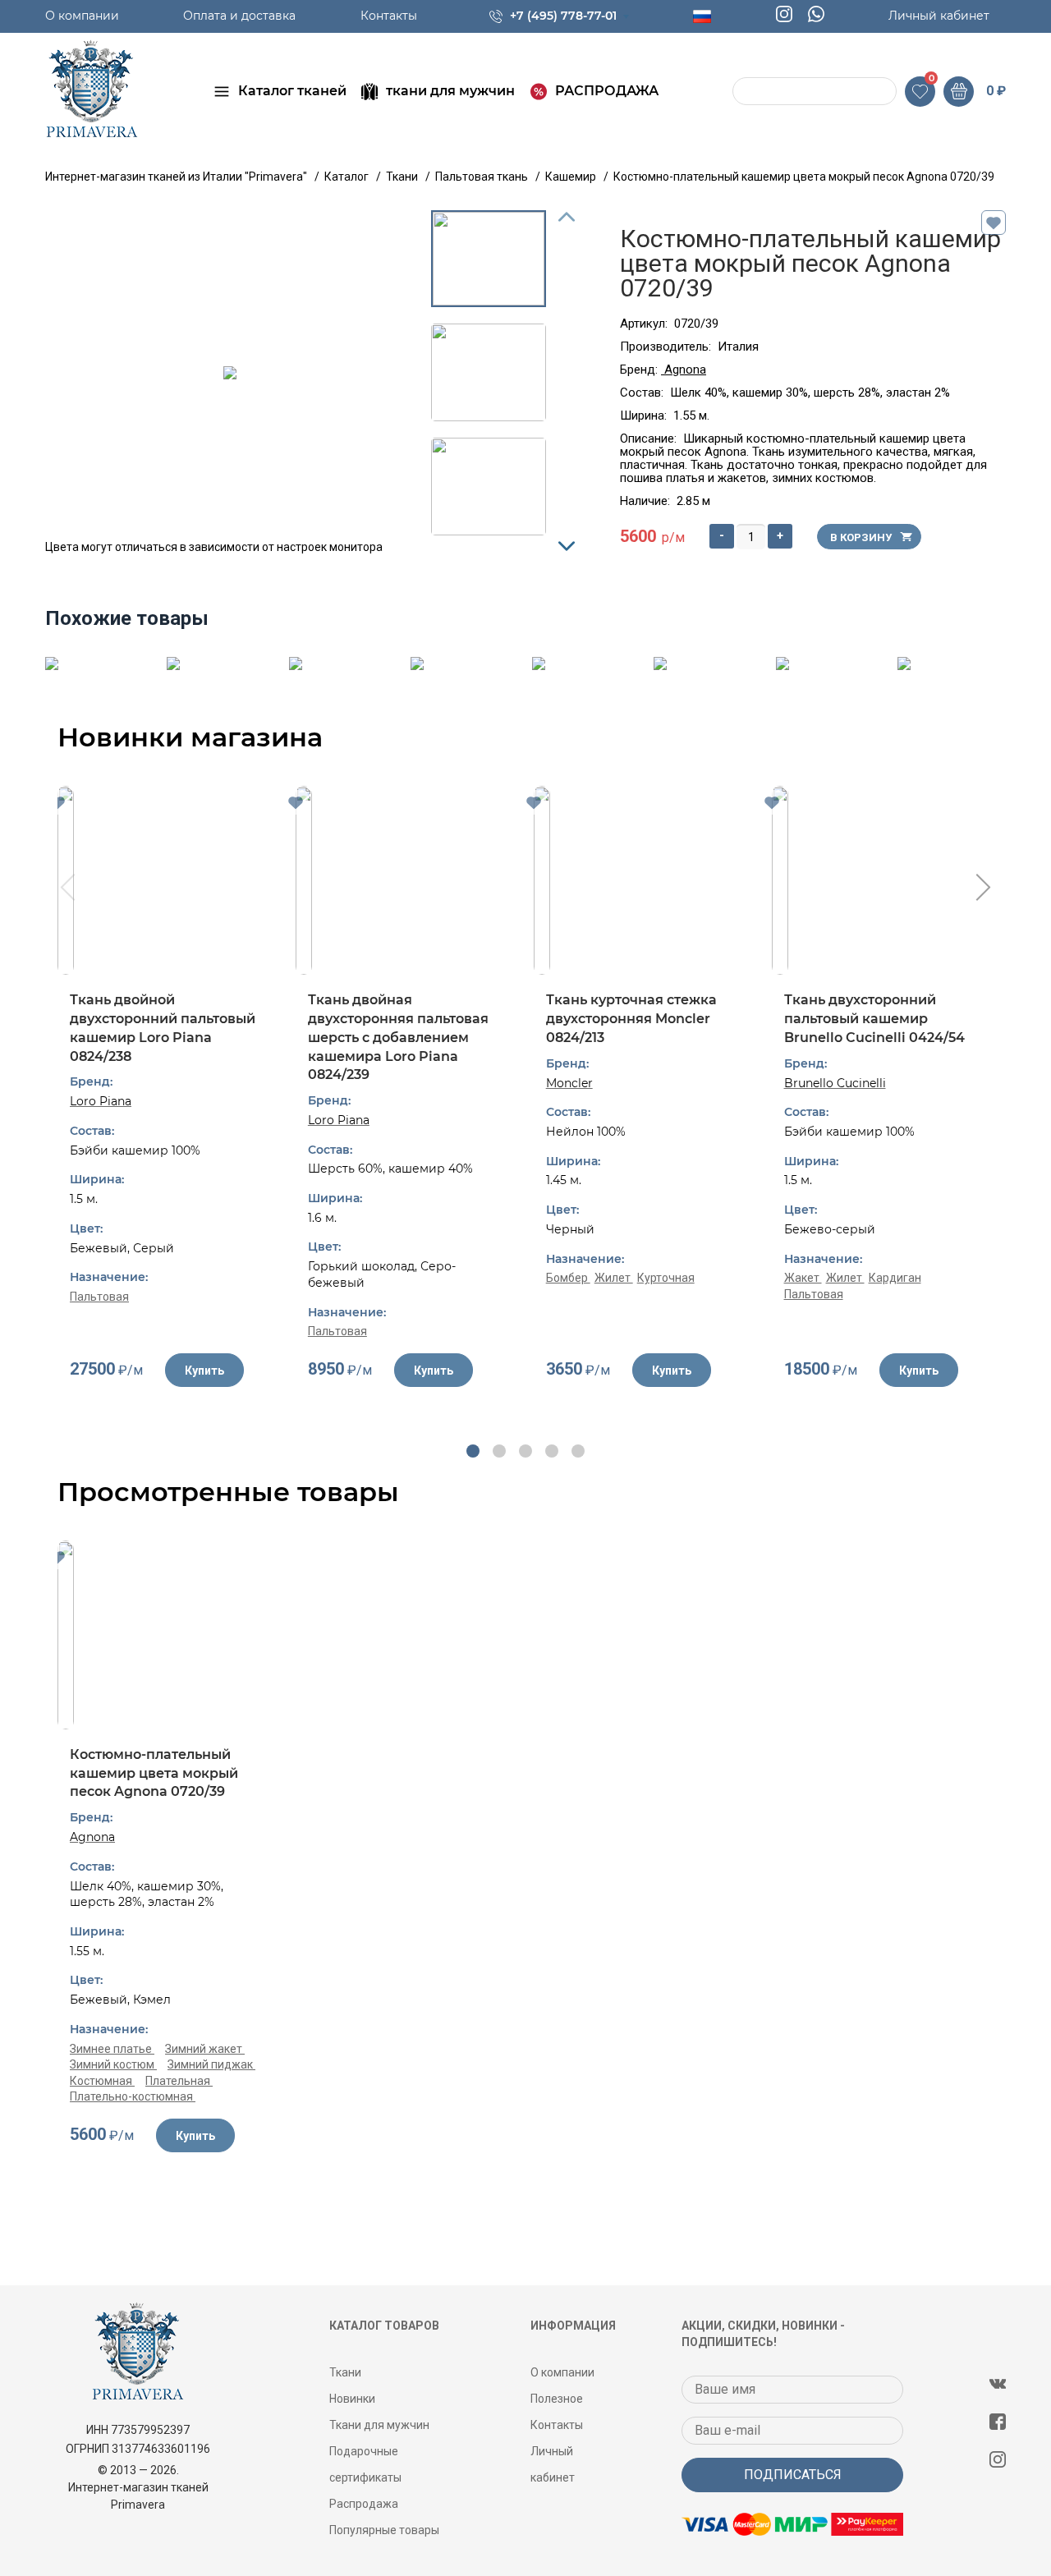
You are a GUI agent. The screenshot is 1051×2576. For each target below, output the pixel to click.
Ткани (345, 2372)
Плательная (179, 2081)
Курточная (666, 1278)
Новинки (352, 2399)
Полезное (557, 2399)
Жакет (803, 1278)
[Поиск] (747, 92)
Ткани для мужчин (379, 2425)
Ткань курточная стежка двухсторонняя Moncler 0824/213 (631, 1018)
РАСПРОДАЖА (607, 91)
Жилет (614, 1278)
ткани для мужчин (450, 91)
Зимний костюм (113, 2064)
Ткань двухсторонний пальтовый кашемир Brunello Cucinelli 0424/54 (874, 1018)
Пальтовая (99, 1297)
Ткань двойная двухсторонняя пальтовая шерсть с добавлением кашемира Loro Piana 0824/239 (398, 1037)
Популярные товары (384, 2530)
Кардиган (895, 1278)
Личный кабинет (939, 16)
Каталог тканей (292, 91)
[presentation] (66, 889)
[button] (473, 1451)
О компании (82, 16)
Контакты (389, 16)
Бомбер (568, 1278)
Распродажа (364, 2504)
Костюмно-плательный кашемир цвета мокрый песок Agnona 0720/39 (154, 1773)
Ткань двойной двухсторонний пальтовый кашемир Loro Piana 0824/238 (163, 1028)
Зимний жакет (205, 2049)
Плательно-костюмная (133, 2096)
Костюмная (102, 2081)
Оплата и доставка (239, 16)
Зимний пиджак (211, 2064)
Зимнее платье (112, 2049)
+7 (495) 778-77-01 (563, 16)
